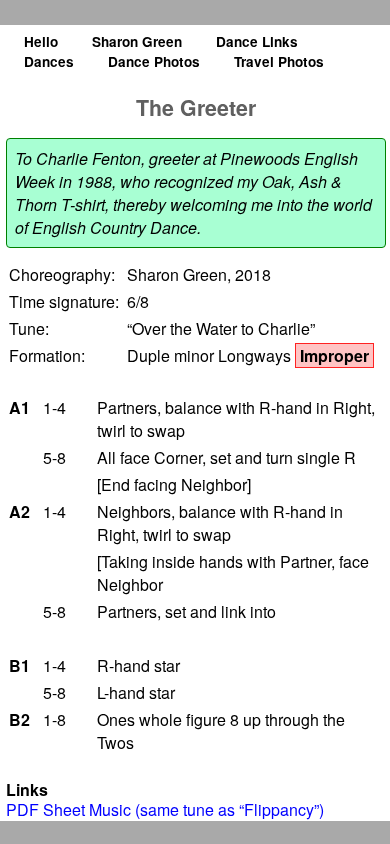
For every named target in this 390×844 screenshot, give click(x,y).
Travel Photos (279, 61)
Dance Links (257, 41)
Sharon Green (137, 41)
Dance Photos (154, 61)
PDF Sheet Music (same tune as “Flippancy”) (165, 809)
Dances (49, 61)
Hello (41, 41)
